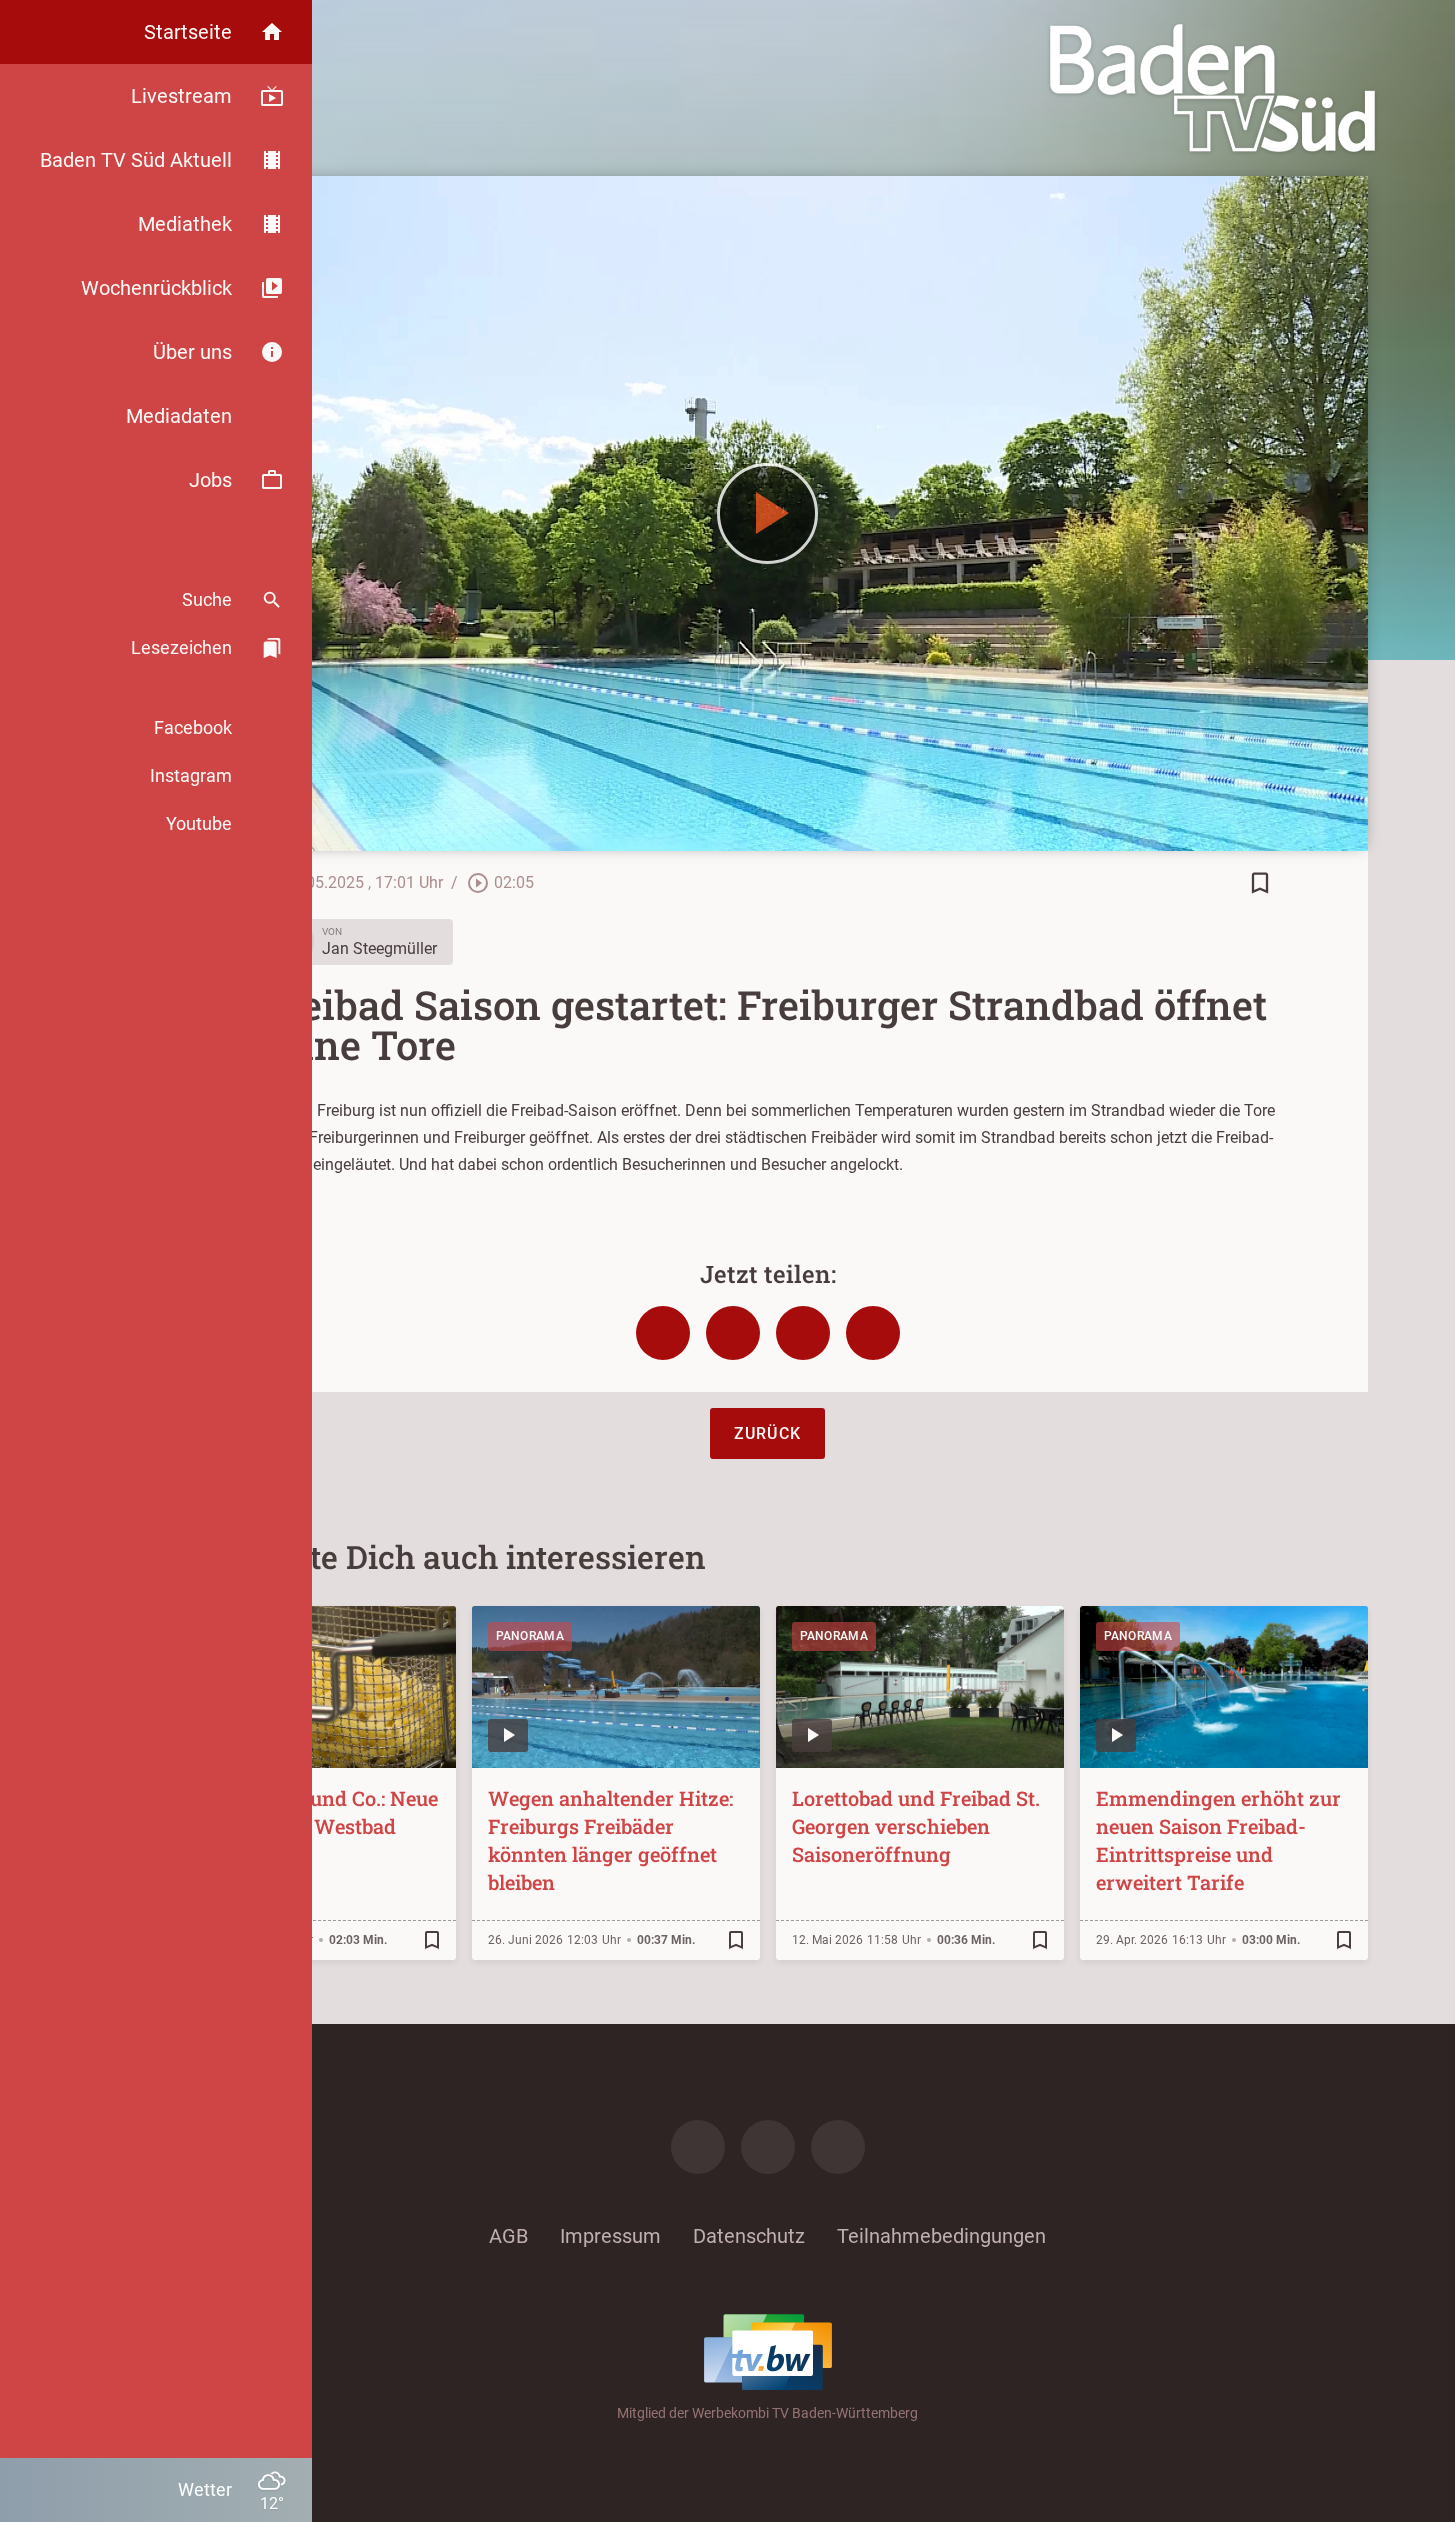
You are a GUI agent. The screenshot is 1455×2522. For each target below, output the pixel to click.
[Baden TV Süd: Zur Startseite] (1212, 88)
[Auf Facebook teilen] (663, 1333)
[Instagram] (768, 2147)
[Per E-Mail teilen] (873, 1333)
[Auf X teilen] (733, 1333)
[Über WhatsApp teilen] (803, 1333)
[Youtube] (838, 2147)
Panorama (530, 1636)
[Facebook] (698, 2147)
